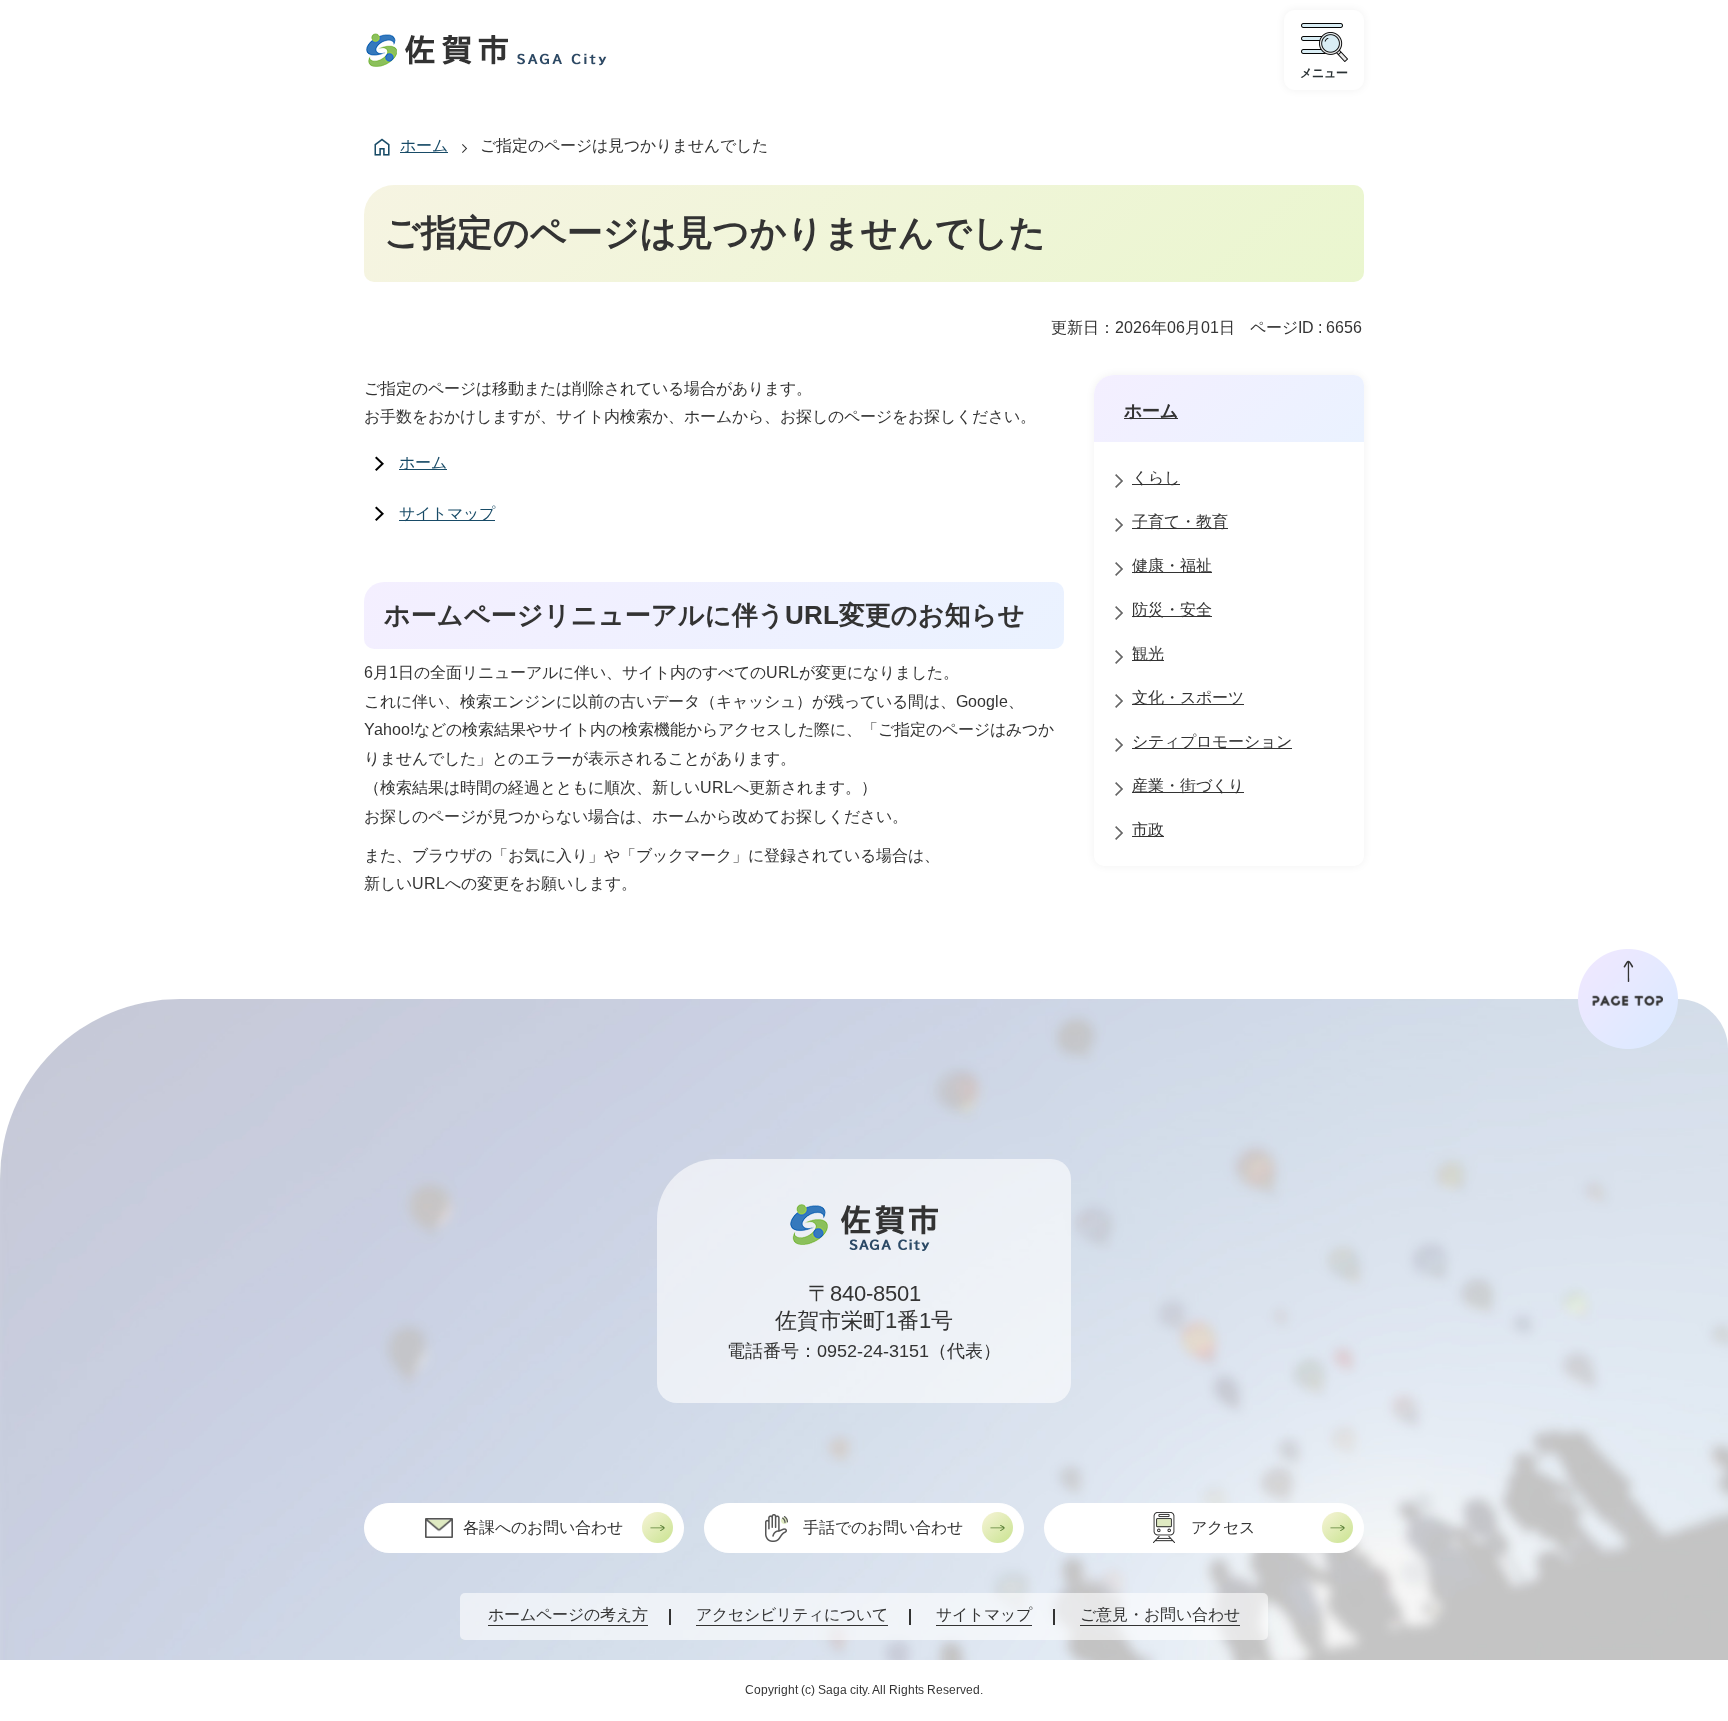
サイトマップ (447, 513)
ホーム (424, 145)
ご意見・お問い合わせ (1160, 1614)
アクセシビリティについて (792, 1614)
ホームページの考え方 (568, 1614)
